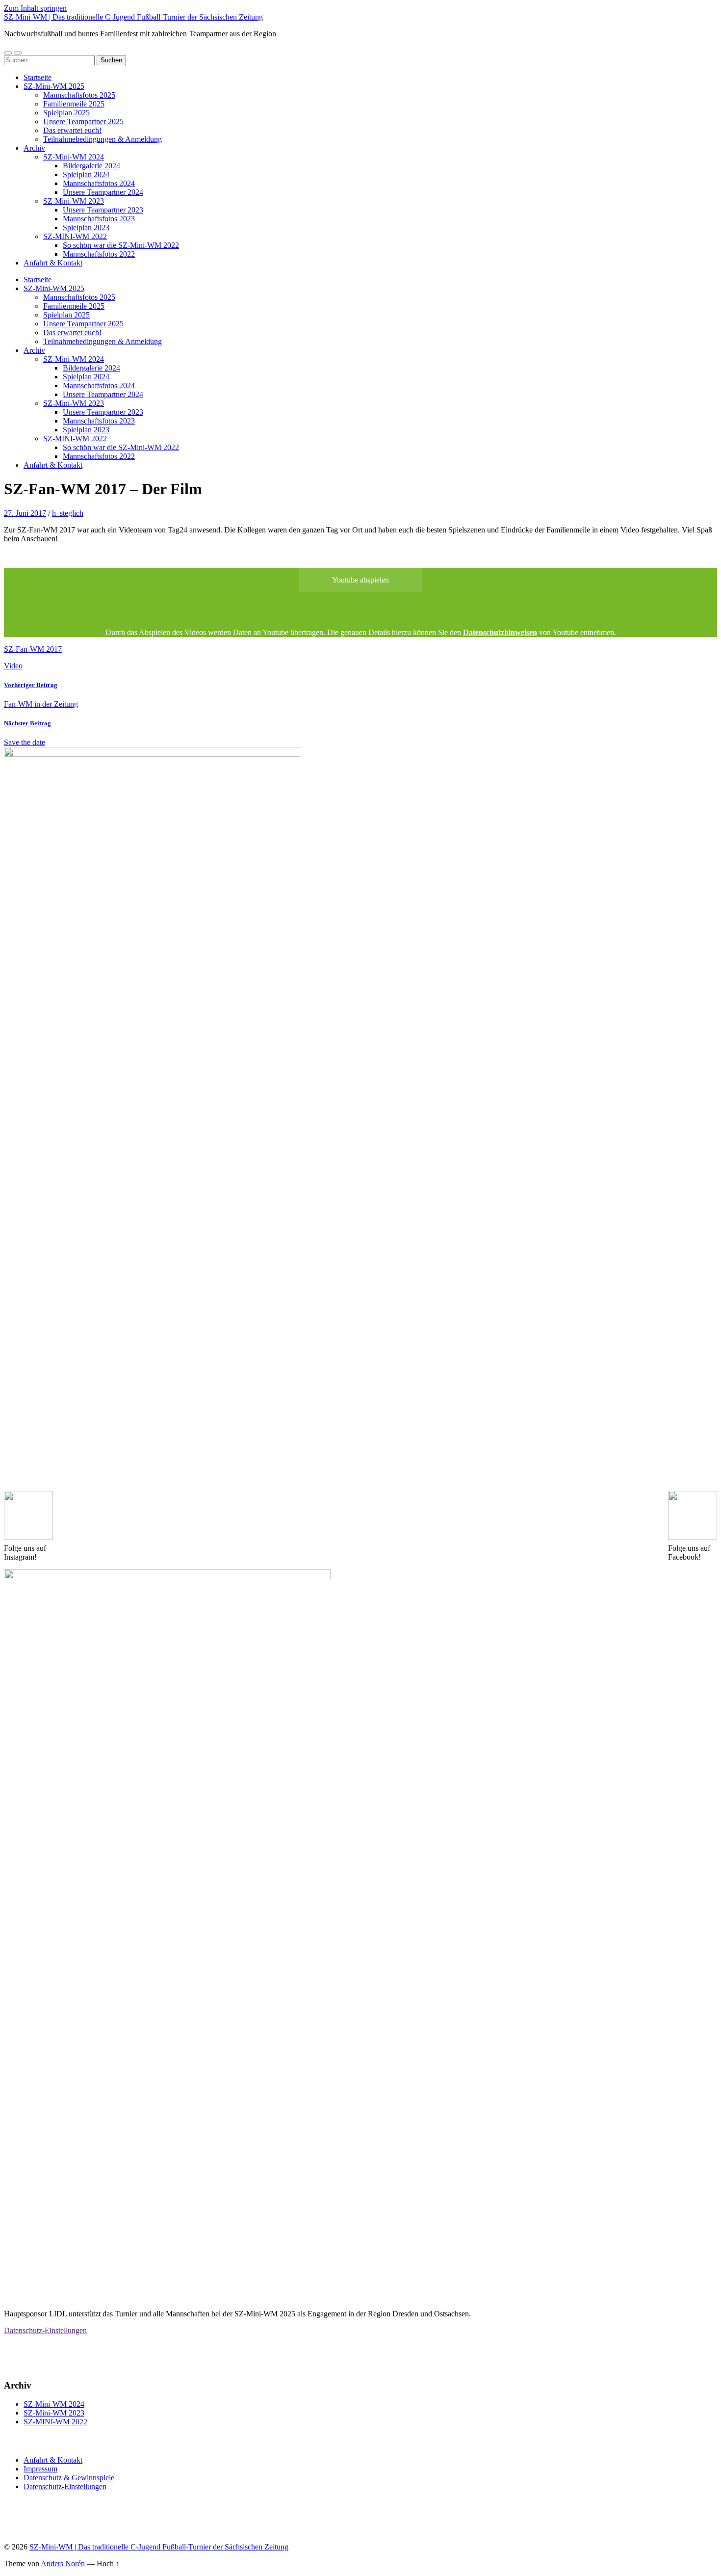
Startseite (38, 77)
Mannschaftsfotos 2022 (99, 254)
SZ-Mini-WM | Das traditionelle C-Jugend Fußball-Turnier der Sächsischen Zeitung (133, 17)
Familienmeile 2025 (74, 104)
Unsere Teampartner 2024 (103, 192)
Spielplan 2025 (66, 113)
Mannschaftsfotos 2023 (99, 219)
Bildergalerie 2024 (91, 166)
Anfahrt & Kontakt (53, 263)
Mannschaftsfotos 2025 (79, 95)
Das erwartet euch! (72, 130)
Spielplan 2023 (86, 227)
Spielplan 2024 (86, 174)
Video (13, 666)
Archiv (34, 148)
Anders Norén (63, 2563)
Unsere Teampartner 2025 (83, 121)
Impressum (40, 2469)
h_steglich (68, 513)
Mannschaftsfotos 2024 (99, 183)
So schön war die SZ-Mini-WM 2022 (121, 245)
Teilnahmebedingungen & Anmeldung (103, 139)
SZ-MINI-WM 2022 (75, 236)
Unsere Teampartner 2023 (103, 210)
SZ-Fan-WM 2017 (33, 649)
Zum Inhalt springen (35, 8)
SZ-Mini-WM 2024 (74, 157)
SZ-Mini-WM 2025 (54, 86)
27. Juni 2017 (25, 513)
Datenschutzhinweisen (500, 632)
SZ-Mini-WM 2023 (74, 201)
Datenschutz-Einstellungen (45, 2330)
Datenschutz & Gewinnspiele (69, 2478)
